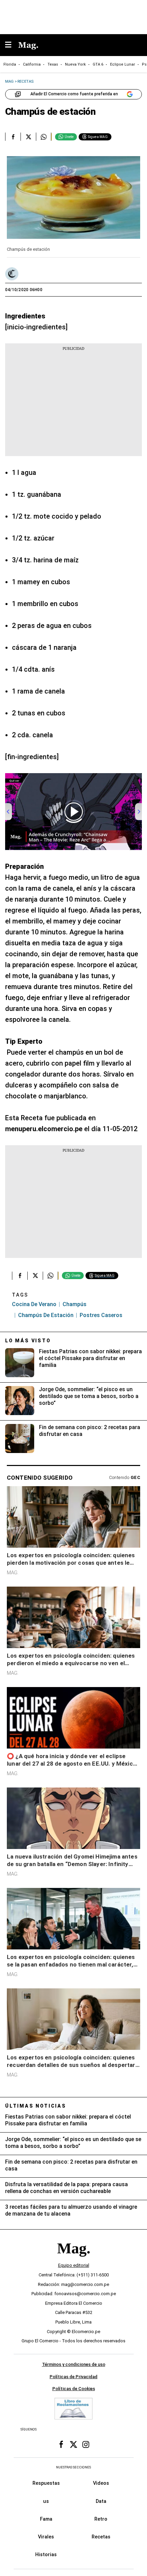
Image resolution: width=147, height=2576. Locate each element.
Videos (101, 2483)
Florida (10, 64)
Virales (46, 2537)
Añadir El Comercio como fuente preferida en (74, 94)
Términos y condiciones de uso (74, 2364)
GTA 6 (98, 64)
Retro (101, 2519)
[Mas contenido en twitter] (73, 2444)
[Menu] (12, 45)
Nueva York (75, 64)
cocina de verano (34, 1304)
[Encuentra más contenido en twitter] (28, 137)
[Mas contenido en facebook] (61, 2444)
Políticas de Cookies (74, 2389)
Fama (46, 2519)
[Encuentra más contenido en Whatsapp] (44, 137)
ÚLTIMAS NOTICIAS (36, 2106)
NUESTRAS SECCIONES (73, 2467)
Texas (53, 64)
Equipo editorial (74, 2265)
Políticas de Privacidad (73, 2376)
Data (101, 2501)
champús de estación (46, 1315)
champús (75, 1304)
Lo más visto (28, 1341)
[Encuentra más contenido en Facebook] (13, 137)
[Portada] (73, 2260)
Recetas (101, 2537)
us (46, 2501)
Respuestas (46, 2483)
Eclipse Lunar (123, 64)
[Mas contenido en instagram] (86, 2444)
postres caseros (101, 1315)
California (32, 64)
